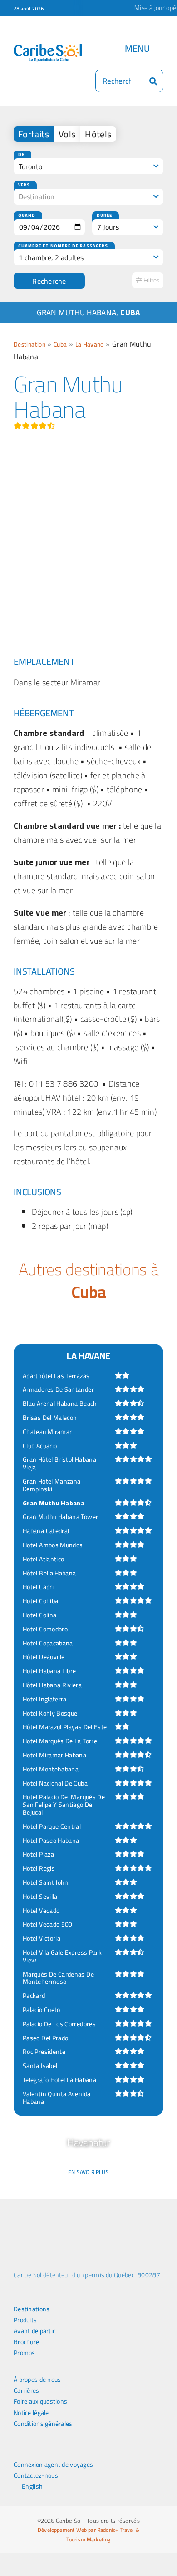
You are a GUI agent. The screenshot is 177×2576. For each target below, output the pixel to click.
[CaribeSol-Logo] (48, 48)
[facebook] (16, 2451)
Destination (29, 344)
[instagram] (46, 2451)
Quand (27, 215)
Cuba (60, 344)
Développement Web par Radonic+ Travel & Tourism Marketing (88, 2535)
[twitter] (31, 2451)
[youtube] (60, 2451)
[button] (13, 2165)
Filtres (151, 280)
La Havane (90, 344)
